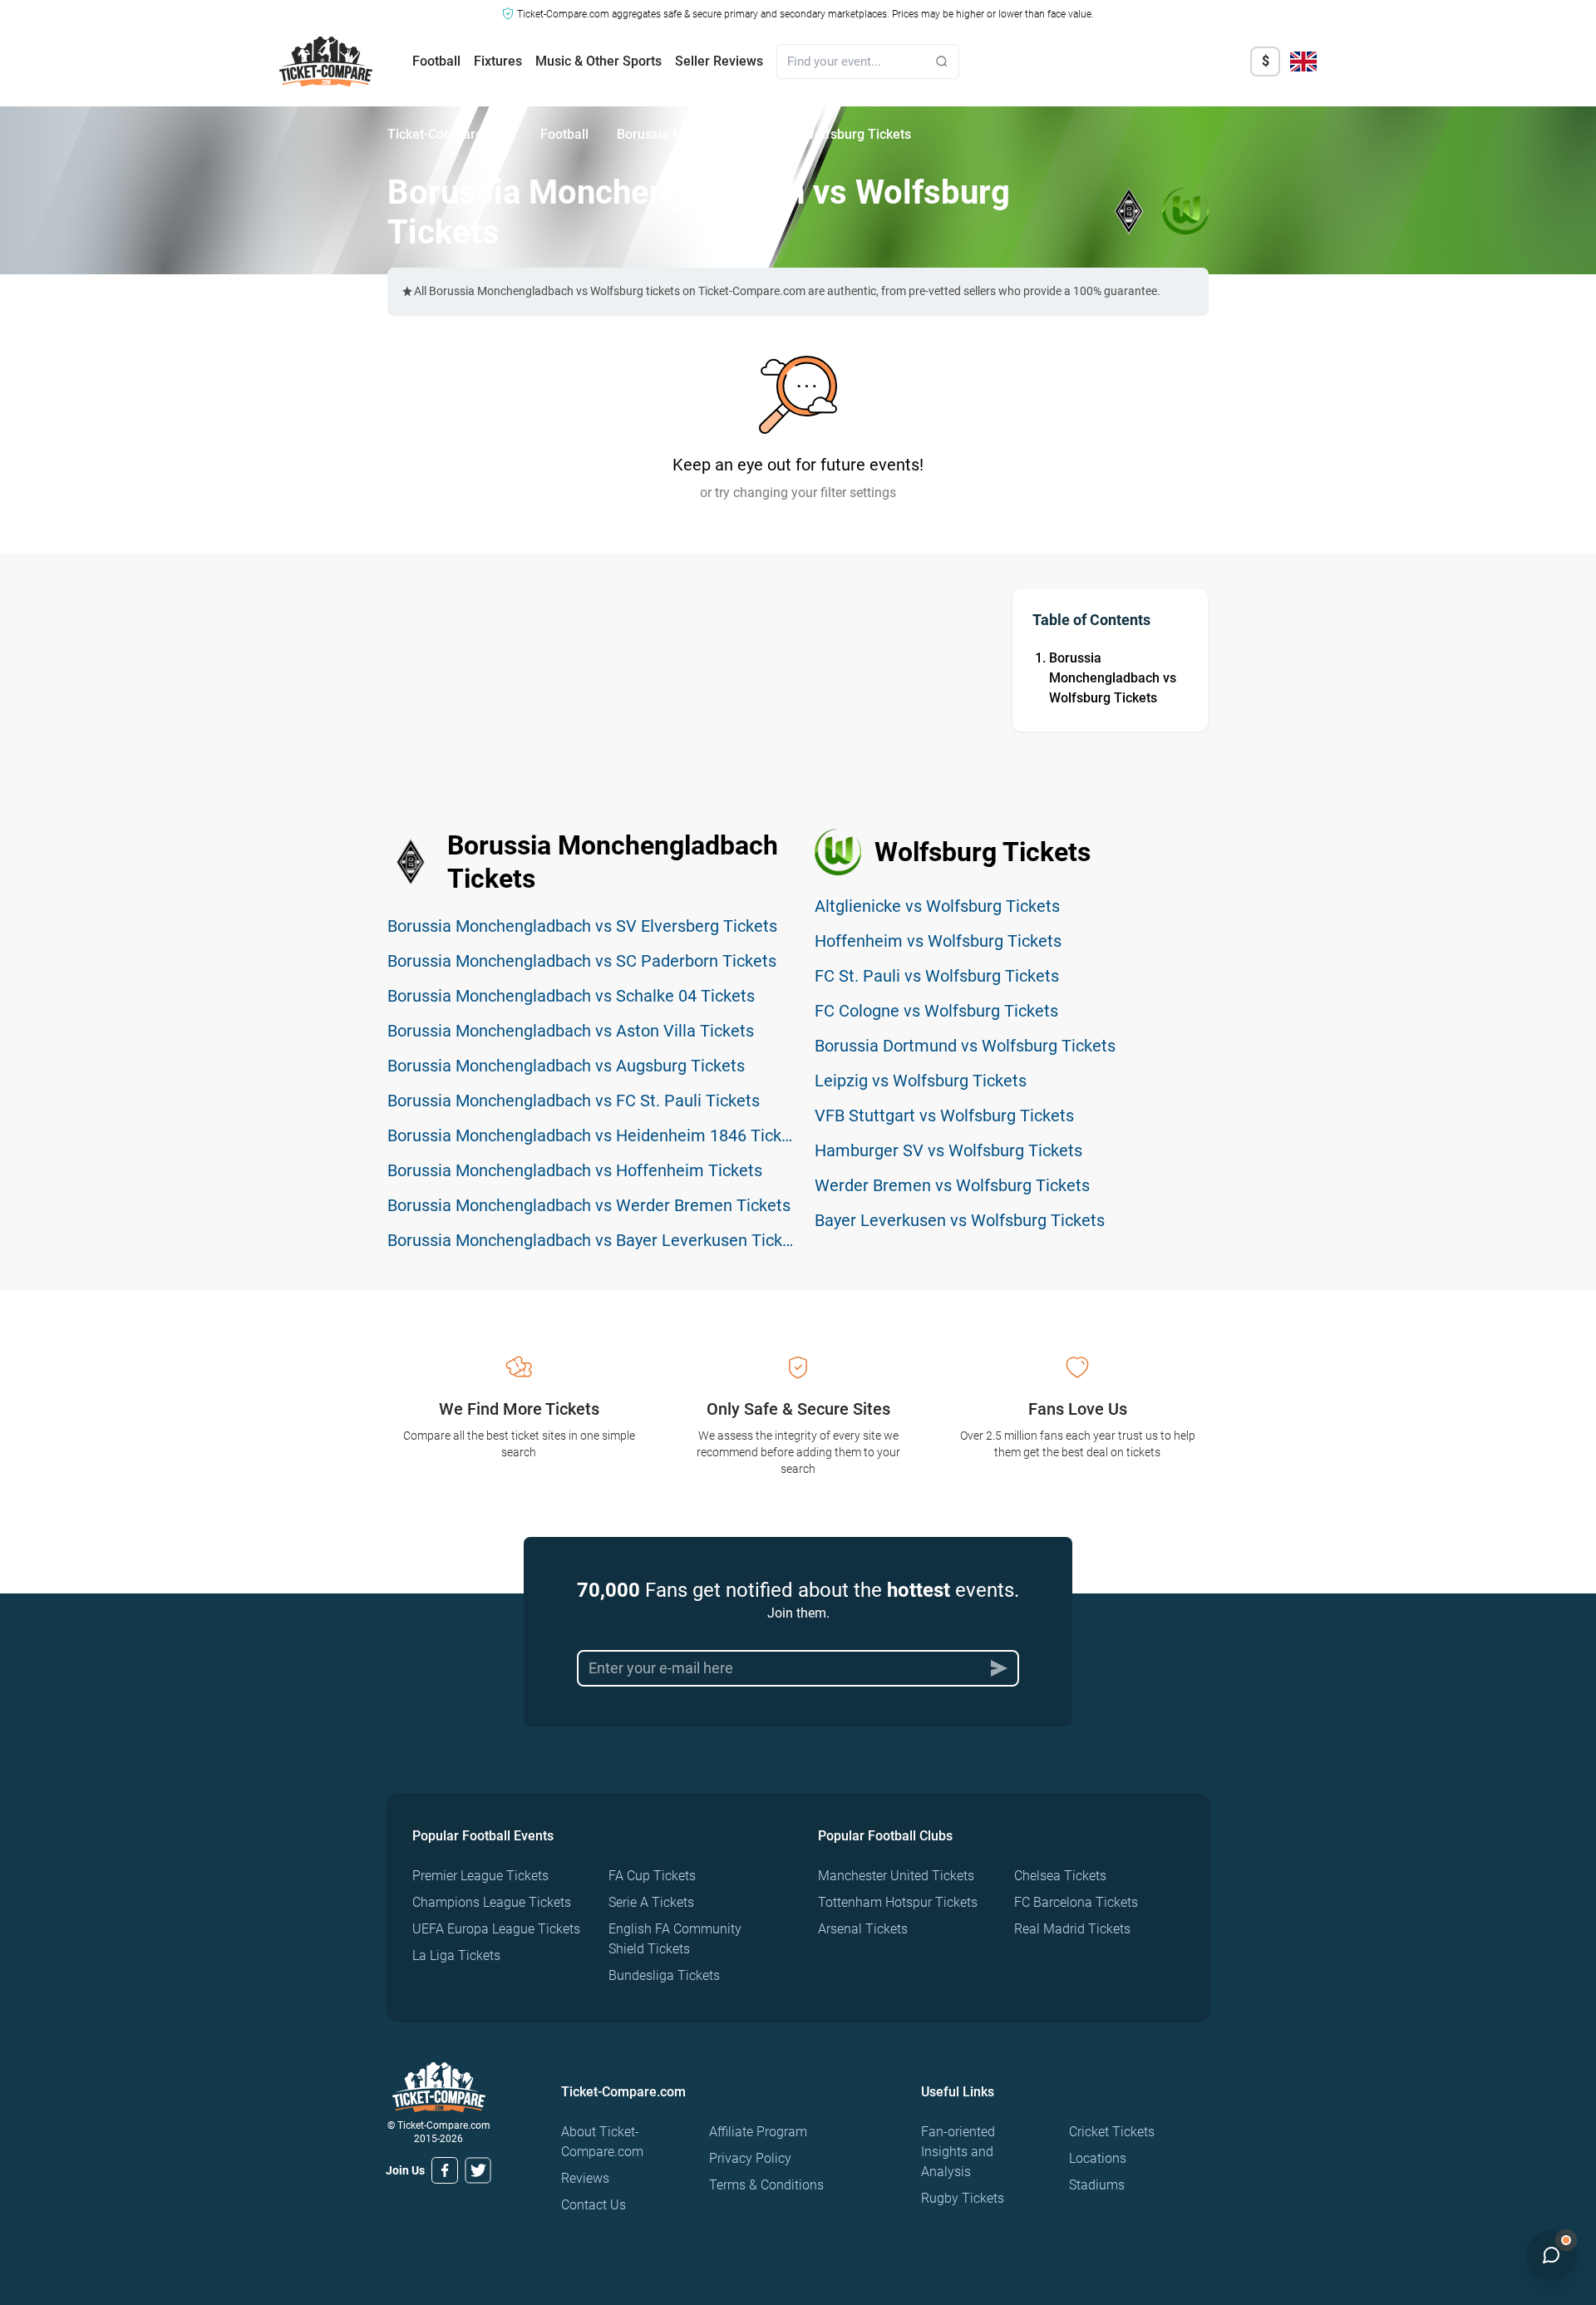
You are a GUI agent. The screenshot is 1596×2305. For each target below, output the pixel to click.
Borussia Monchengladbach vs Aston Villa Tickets (571, 1031)
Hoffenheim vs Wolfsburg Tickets (938, 941)
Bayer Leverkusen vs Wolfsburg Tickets (960, 1220)
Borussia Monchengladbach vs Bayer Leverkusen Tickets (596, 1240)
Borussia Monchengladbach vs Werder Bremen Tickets (589, 1205)
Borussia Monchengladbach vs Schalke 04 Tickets (571, 996)
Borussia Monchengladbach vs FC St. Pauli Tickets (574, 1101)
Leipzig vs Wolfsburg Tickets (921, 1081)
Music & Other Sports (598, 61)
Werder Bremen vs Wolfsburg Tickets (952, 1185)
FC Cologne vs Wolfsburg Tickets (936, 1011)
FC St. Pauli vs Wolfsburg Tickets (937, 976)
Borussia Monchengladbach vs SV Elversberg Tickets (582, 926)
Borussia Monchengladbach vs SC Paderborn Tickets (582, 961)
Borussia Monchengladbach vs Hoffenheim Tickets (575, 1170)
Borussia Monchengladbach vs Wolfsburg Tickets (1113, 678)
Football (436, 61)
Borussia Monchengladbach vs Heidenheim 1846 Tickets (596, 1135)
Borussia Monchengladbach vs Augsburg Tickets (566, 1066)
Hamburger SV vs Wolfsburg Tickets (948, 1150)
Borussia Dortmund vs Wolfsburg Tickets (965, 1046)
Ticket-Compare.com (450, 134)
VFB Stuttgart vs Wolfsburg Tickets (944, 1116)
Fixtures (498, 61)
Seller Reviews (719, 61)
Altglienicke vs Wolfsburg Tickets (937, 906)
